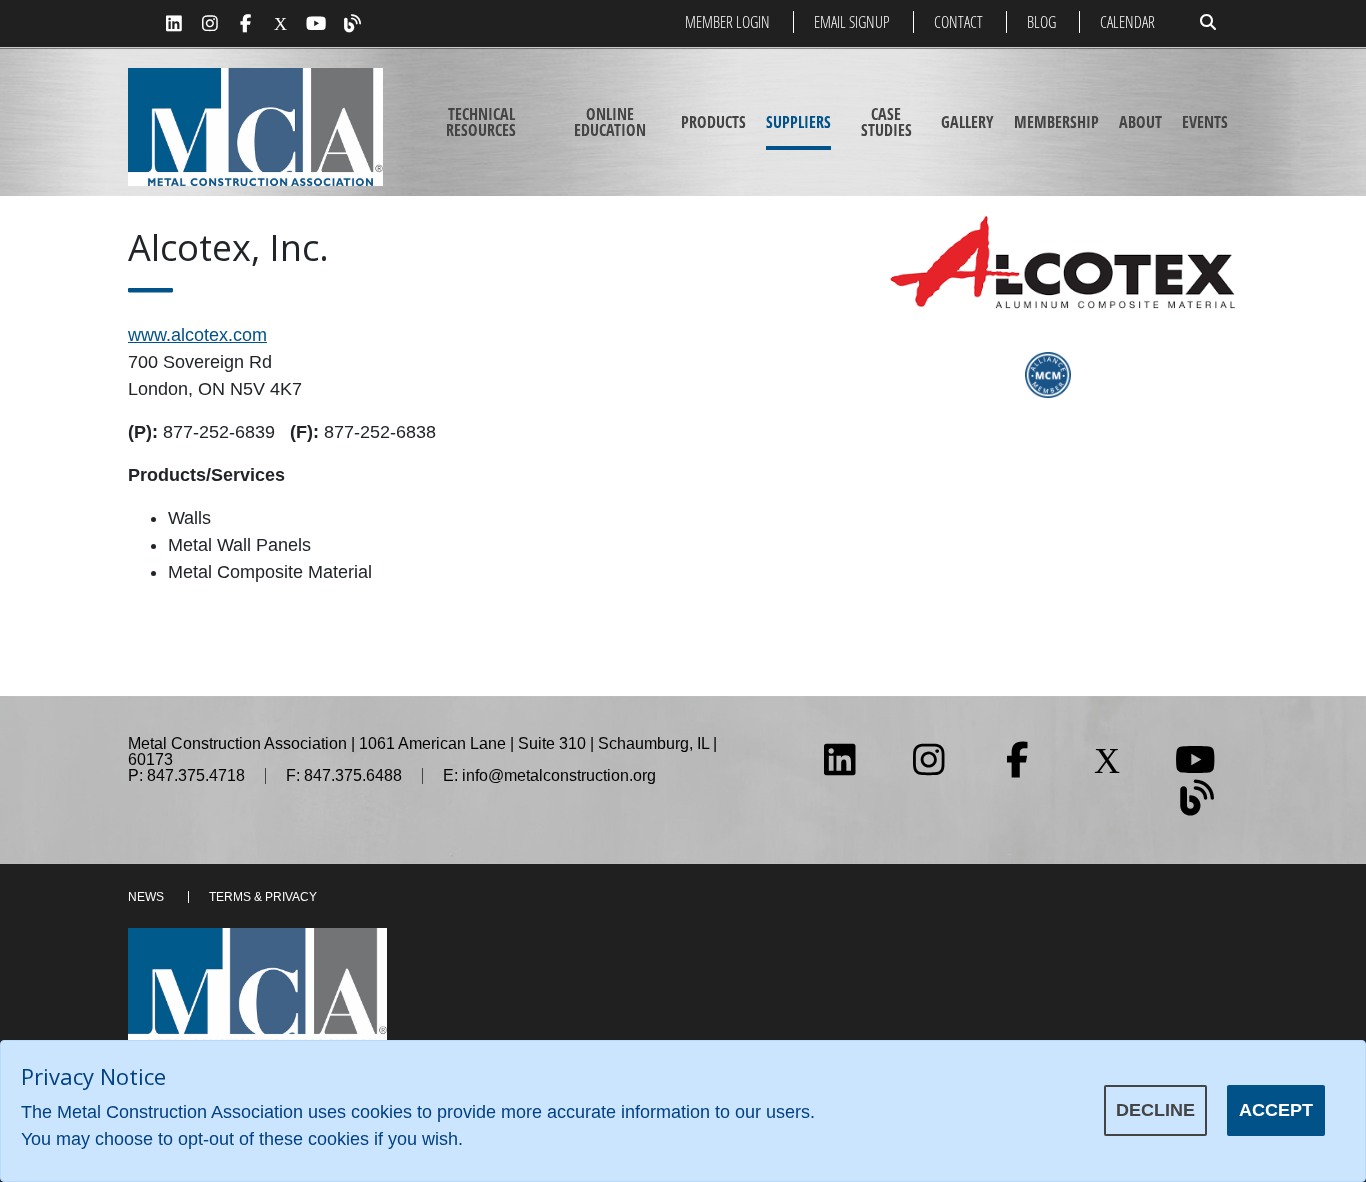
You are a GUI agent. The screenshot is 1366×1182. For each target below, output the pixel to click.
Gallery (967, 122)
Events (1205, 122)
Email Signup (852, 22)
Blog (1041, 22)
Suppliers (798, 122)
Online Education (610, 122)
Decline (1155, 1110)
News (146, 897)
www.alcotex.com (197, 335)
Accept (1276, 1110)
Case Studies (886, 122)
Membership (1056, 122)
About (1140, 122)
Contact (958, 22)
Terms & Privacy (263, 897)
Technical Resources (481, 122)
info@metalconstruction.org (559, 775)
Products (713, 122)
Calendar (1127, 22)
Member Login (727, 22)
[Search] (1208, 22)
